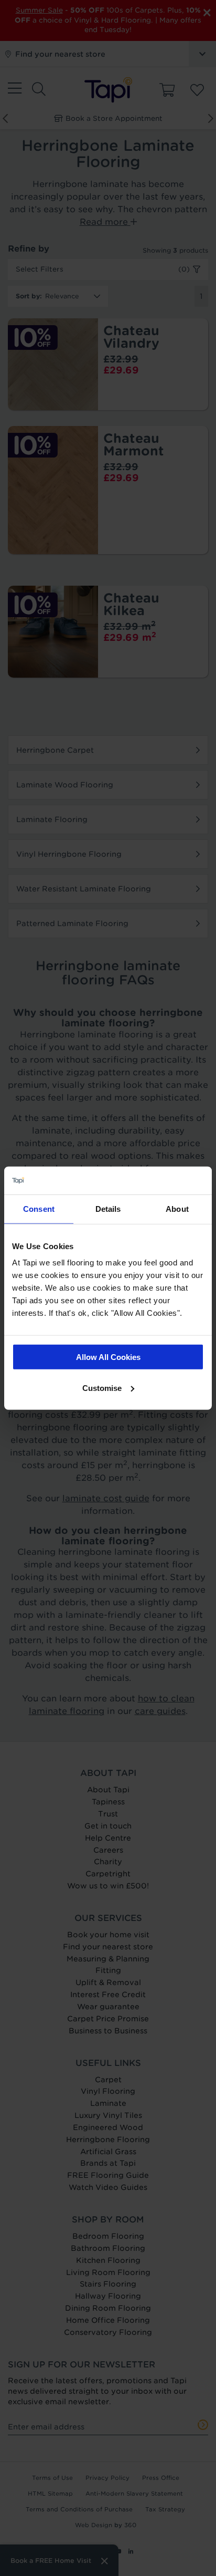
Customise (102, 1388)
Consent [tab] (39, 1208)
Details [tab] (108, 1208)
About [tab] (177, 1208)
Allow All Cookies (108, 1357)
